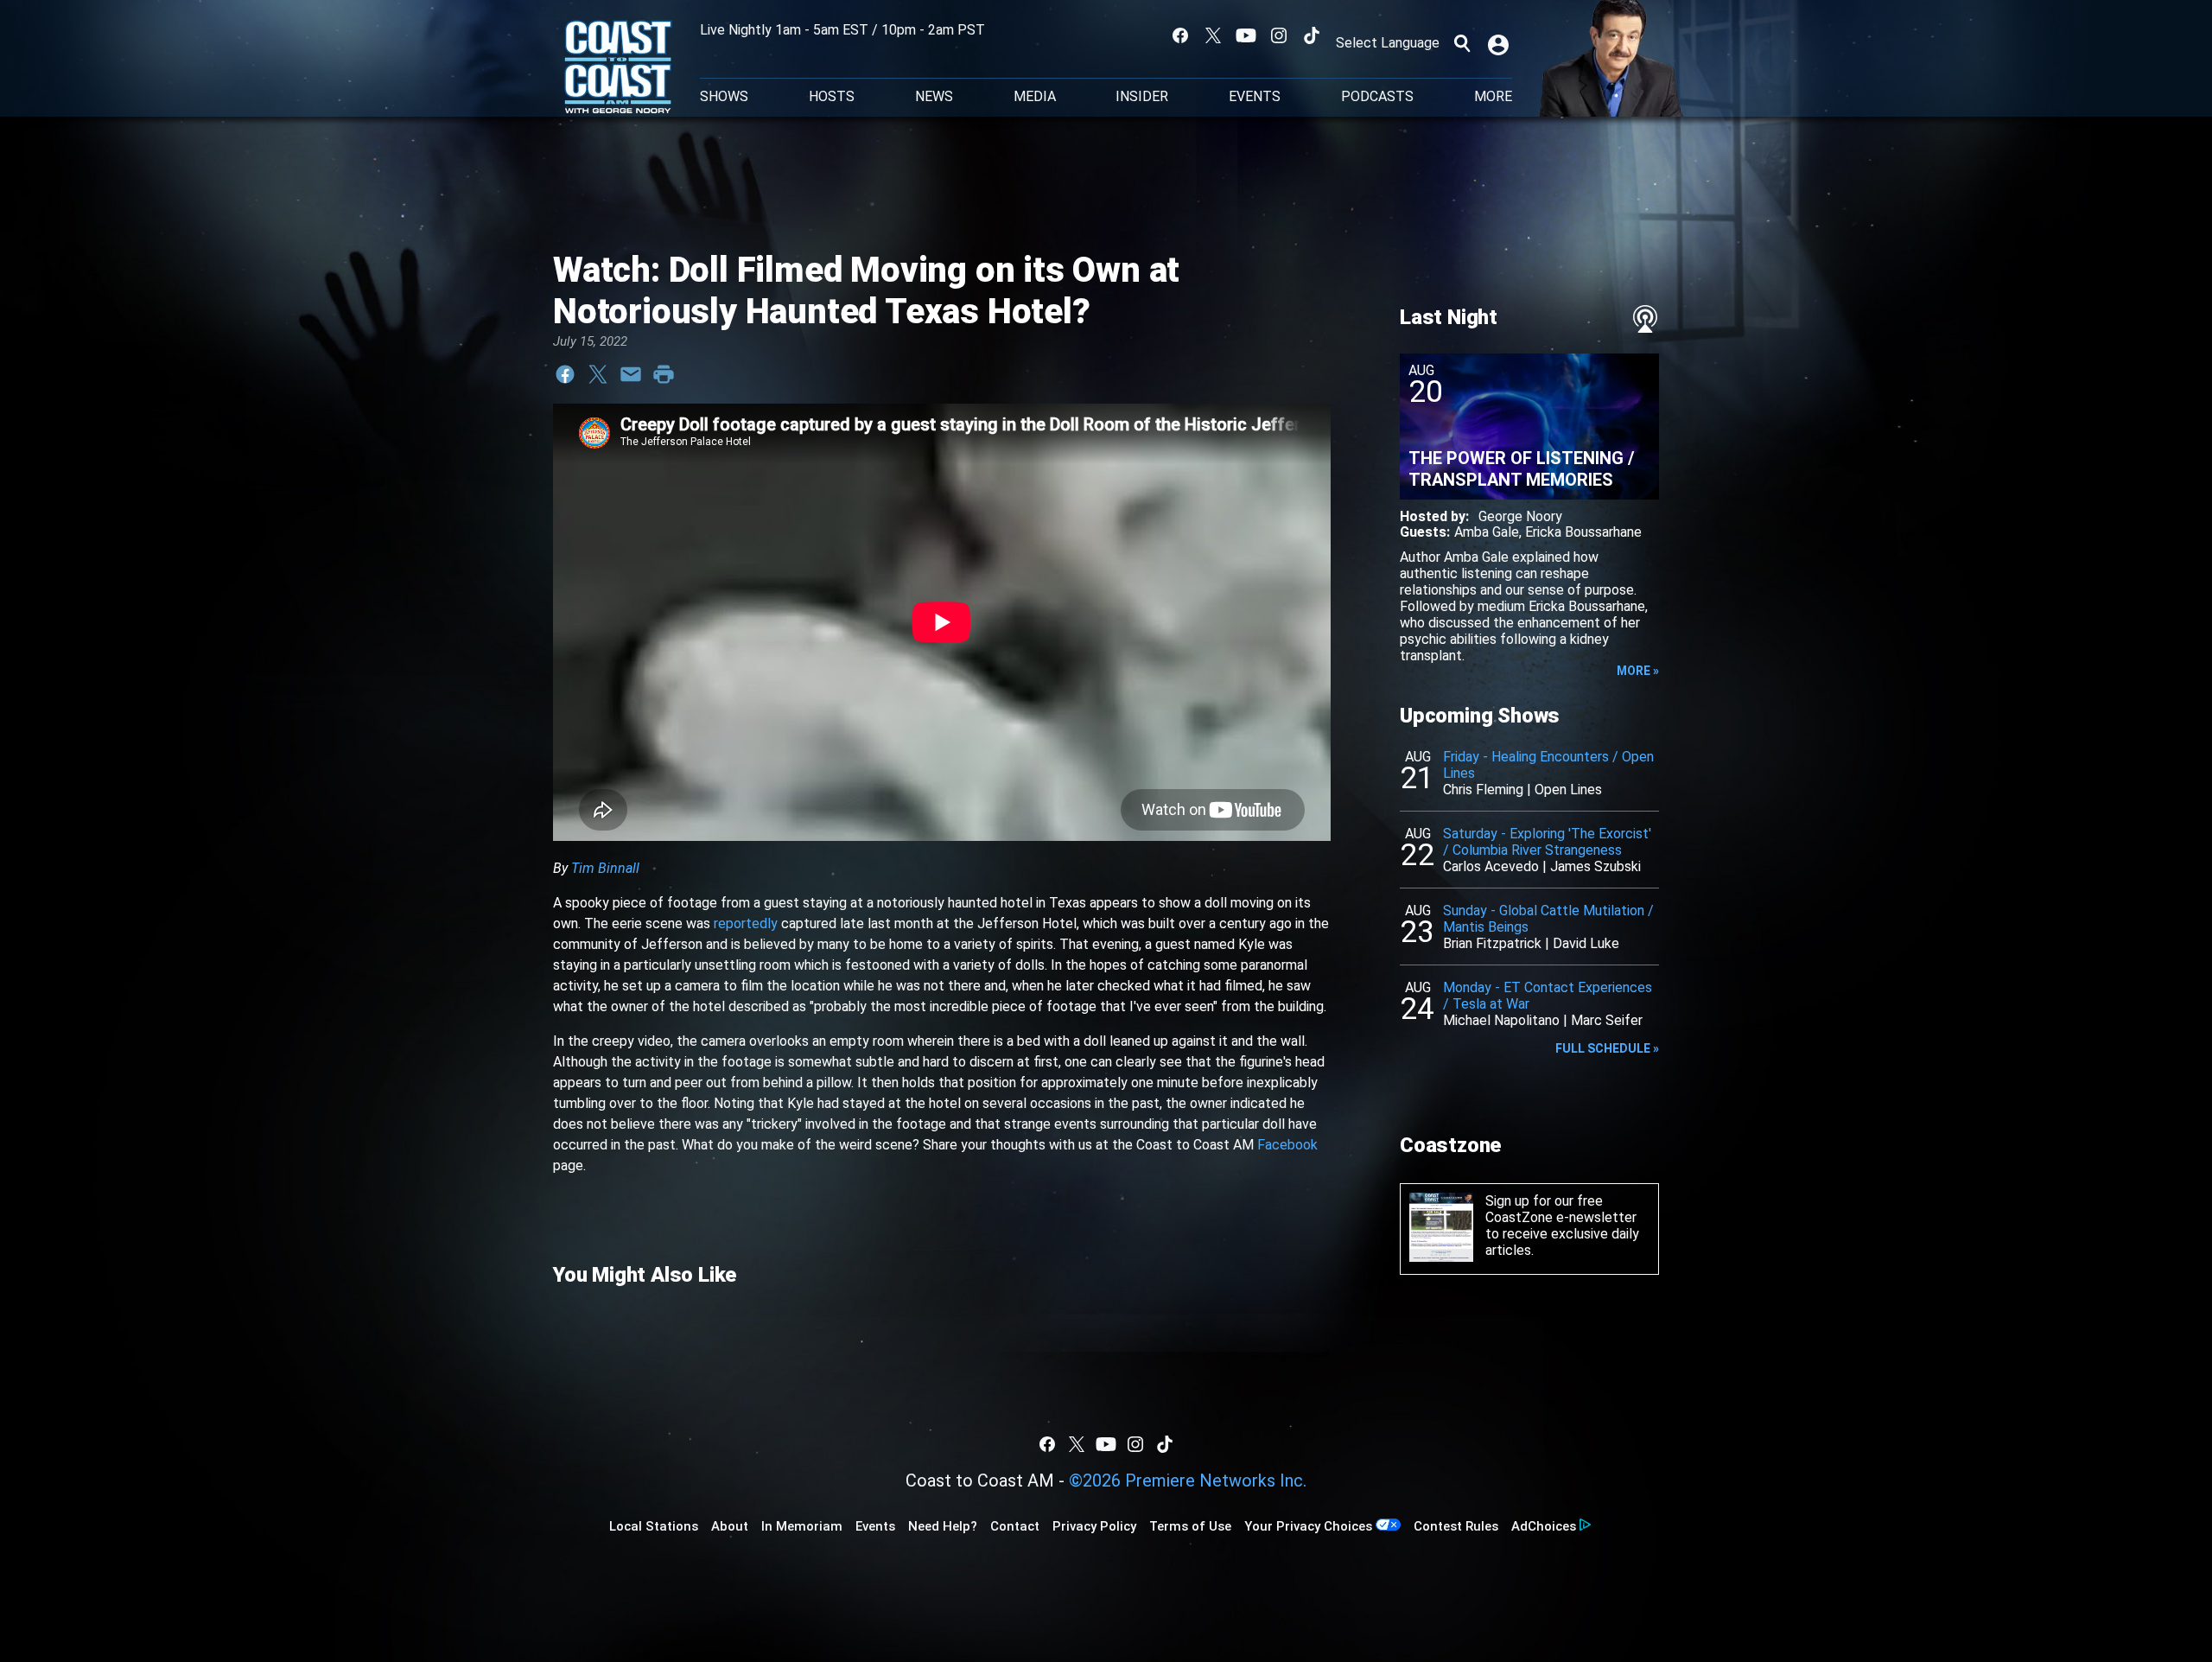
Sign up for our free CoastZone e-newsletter (1561, 1209)
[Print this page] (664, 374)
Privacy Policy (1094, 1526)
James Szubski (1595, 866)
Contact (1015, 1526)
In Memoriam (802, 1526)
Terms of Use (1190, 1526)
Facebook (1287, 1145)
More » (1638, 671)
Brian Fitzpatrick (1492, 943)
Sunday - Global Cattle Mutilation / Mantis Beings (1548, 919)
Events (1255, 97)
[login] (1500, 43)
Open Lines (1568, 790)
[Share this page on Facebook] (565, 374)
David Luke (1586, 943)
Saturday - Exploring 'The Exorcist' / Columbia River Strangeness (1547, 842)
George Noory (1520, 516)
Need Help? (943, 1526)
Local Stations (654, 1526)
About (730, 1526)
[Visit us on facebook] (1180, 35)
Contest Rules (1456, 1526)
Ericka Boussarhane (1583, 532)
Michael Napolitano (1501, 1020)
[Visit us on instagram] (1279, 35)
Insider (1142, 97)
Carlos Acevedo (1491, 866)
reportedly (746, 923)
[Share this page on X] (598, 374)
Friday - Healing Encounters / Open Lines (1548, 765)
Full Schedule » (1607, 1048)
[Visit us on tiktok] (1312, 35)
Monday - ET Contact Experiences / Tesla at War (1548, 996)
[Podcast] (1645, 319)
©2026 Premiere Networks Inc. (1188, 1481)
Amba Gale (1487, 532)
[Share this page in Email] (631, 374)
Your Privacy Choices (1308, 1526)
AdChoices (1544, 1526)
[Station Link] (618, 68)
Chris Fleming (1483, 790)
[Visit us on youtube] (1246, 35)
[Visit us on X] (1213, 35)
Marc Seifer (1607, 1020)
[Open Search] (1462, 43)
